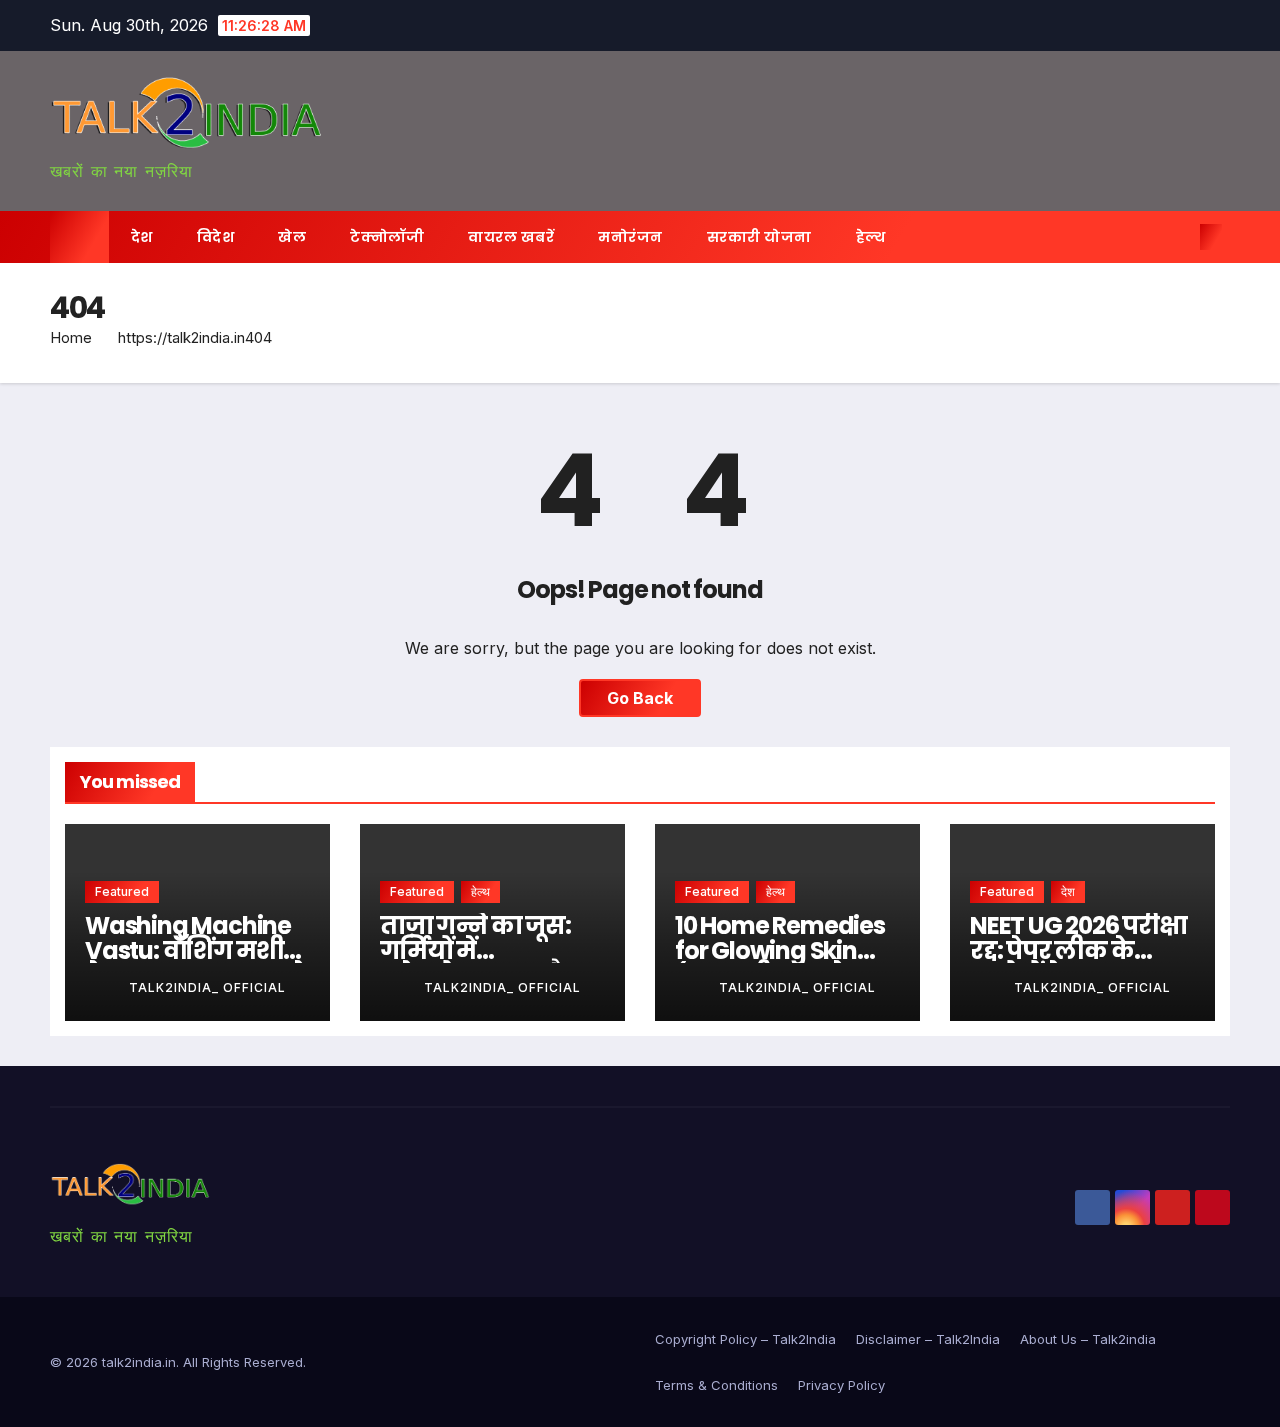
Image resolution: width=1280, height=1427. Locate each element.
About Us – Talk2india (1088, 1339)
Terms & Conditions (716, 1385)
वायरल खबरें (511, 237)
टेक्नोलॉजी (387, 237)
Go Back (640, 698)
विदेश (216, 237)
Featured (122, 891)
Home (71, 337)
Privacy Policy (841, 1385)
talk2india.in (139, 1362)
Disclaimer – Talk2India (928, 1339)
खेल (292, 237)
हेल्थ (871, 237)
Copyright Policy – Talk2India (745, 1339)
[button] (1178, 237)
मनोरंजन (630, 237)
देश (142, 237)
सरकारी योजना (759, 237)
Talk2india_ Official (207, 987)
